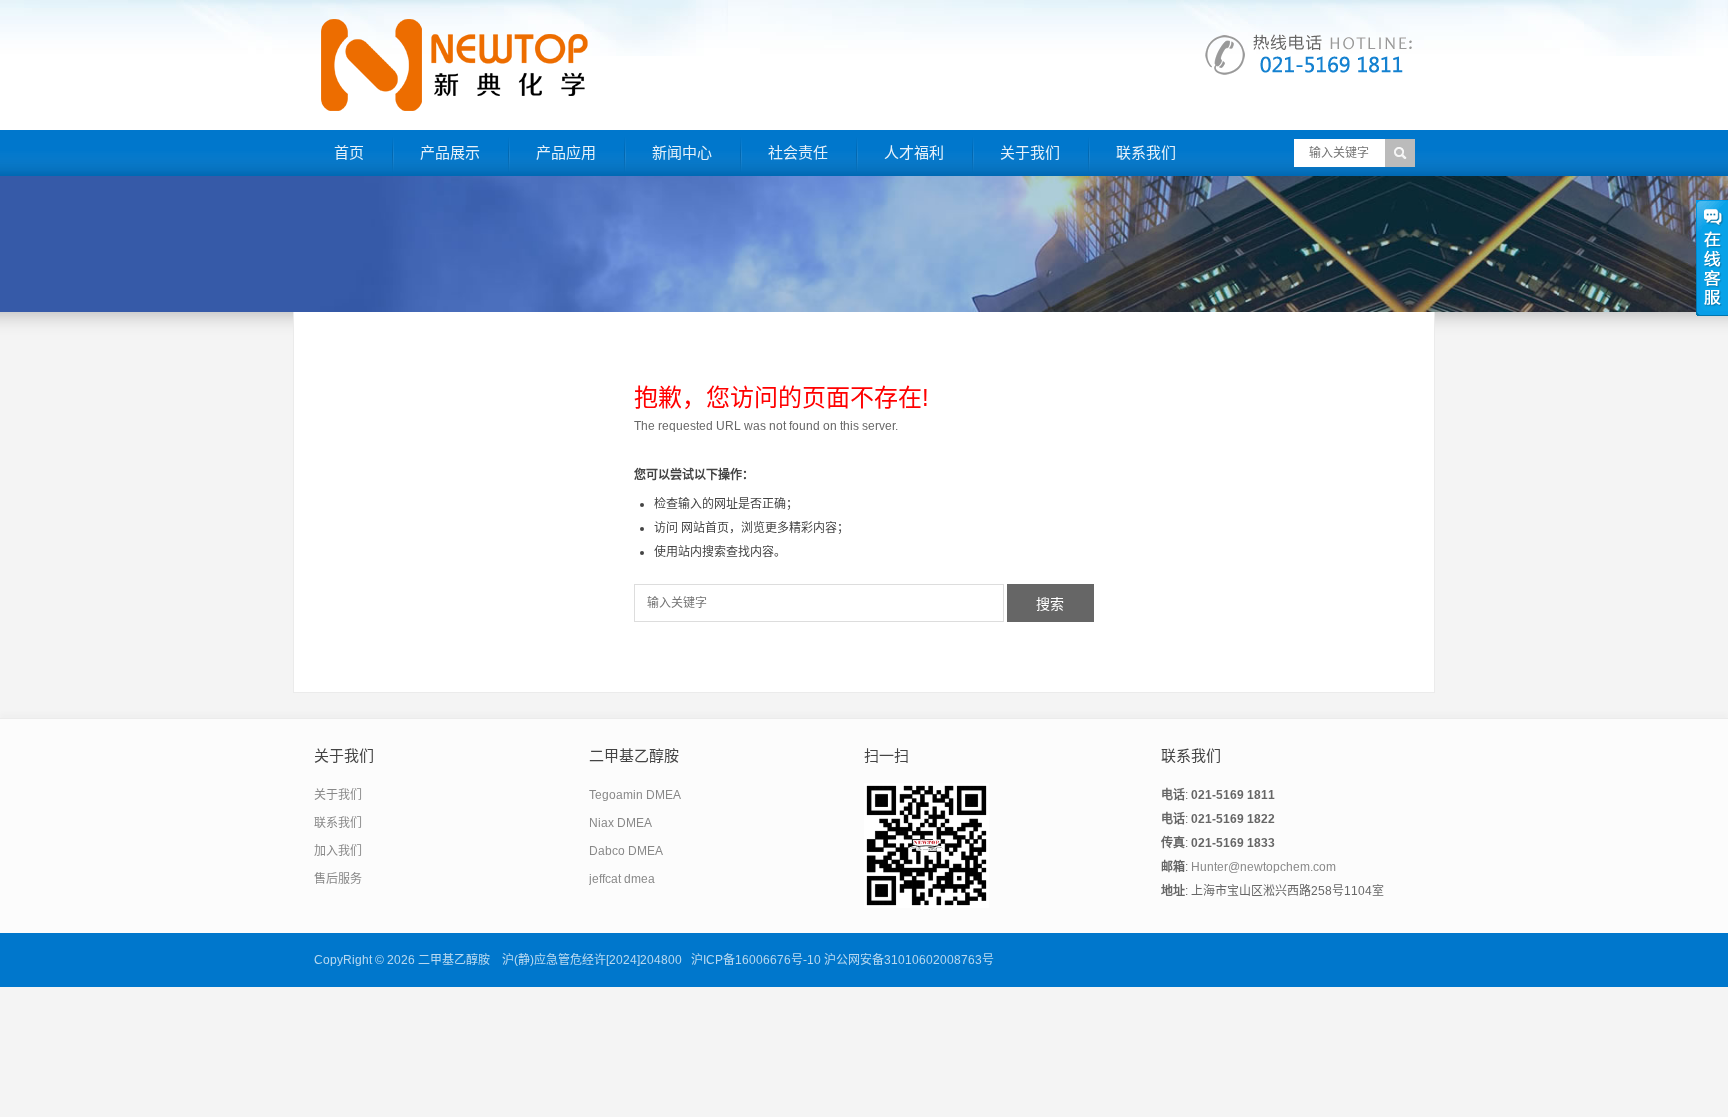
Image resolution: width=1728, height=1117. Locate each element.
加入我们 (338, 851)
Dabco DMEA (626, 851)
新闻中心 (682, 152)
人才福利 (914, 152)
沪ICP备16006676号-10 (756, 960)
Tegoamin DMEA (635, 795)
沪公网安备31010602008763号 (909, 960)
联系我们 (1146, 152)
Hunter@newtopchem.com (1263, 867)
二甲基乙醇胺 (454, 960)
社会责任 (798, 152)
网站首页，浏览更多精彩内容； (765, 528)
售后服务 (338, 879)
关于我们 (1030, 152)
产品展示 (450, 152)
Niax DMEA (620, 823)
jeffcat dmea (622, 879)
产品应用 (566, 152)
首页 (349, 152)
